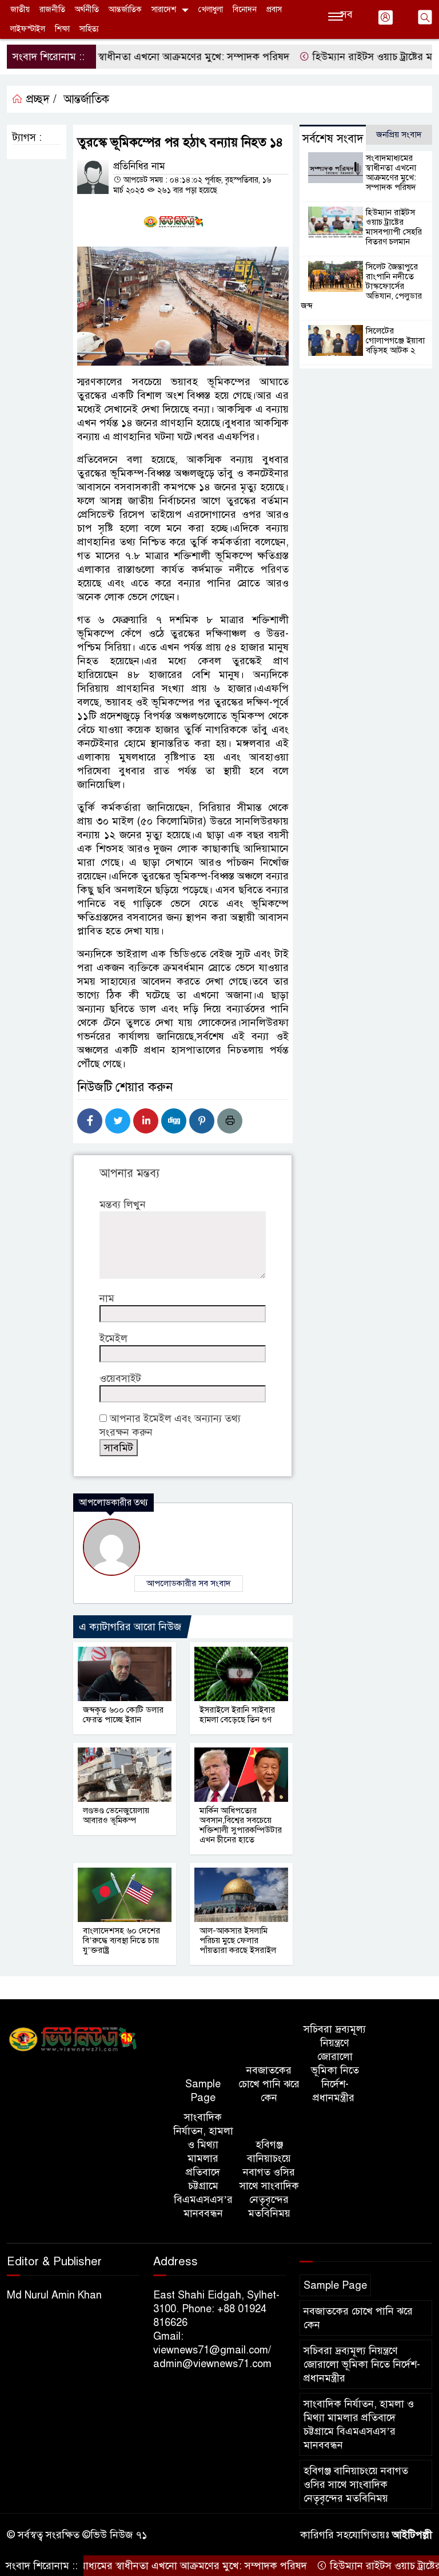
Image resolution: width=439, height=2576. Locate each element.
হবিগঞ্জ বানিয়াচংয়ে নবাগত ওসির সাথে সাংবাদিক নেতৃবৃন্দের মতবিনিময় (269, 2179)
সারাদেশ (164, 9)
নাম (107, 1298)
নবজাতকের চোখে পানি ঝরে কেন (269, 2084)
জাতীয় (20, 9)
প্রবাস (274, 9)
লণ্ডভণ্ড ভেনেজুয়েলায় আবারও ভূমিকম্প (116, 1815)
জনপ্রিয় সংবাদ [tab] (399, 134)
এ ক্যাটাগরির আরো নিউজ (130, 1627)
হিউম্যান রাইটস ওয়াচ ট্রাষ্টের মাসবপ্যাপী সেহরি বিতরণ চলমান (394, 227)
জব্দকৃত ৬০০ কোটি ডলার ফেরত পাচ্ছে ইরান (123, 1715)
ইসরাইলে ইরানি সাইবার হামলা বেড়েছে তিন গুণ (237, 1715)
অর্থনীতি (87, 9)
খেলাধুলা (211, 9)
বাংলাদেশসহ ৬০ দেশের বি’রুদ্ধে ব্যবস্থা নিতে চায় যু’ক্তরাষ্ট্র (121, 1940)
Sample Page (203, 2091)
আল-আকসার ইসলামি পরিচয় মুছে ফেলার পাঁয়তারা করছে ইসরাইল (238, 1940)
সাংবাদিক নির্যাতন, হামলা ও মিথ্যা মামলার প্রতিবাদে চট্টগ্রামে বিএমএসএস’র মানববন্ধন (203, 2165)
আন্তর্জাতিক (125, 9)
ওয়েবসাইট (120, 1378)
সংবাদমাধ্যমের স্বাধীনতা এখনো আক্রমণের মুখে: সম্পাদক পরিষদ (391, 173)
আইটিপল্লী (412, 2535)
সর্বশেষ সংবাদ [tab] (333, 139)
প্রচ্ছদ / (40, 99)
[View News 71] (73, 2040)
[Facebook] (90, 1121)
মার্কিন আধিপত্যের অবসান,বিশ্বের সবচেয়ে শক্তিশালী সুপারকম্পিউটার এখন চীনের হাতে (241, 1825)
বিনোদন (245, 9)
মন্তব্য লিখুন (123, 1204)
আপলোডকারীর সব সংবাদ (189, 1583)
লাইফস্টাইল (28, 29)
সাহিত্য (89, 29)
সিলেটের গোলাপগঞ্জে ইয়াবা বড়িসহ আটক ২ (395, 340)
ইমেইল (113, 1338)
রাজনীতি (52, 9)
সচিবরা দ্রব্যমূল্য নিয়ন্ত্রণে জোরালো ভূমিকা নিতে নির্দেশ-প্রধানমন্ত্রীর (335, 2063)
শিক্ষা (62, 29)
